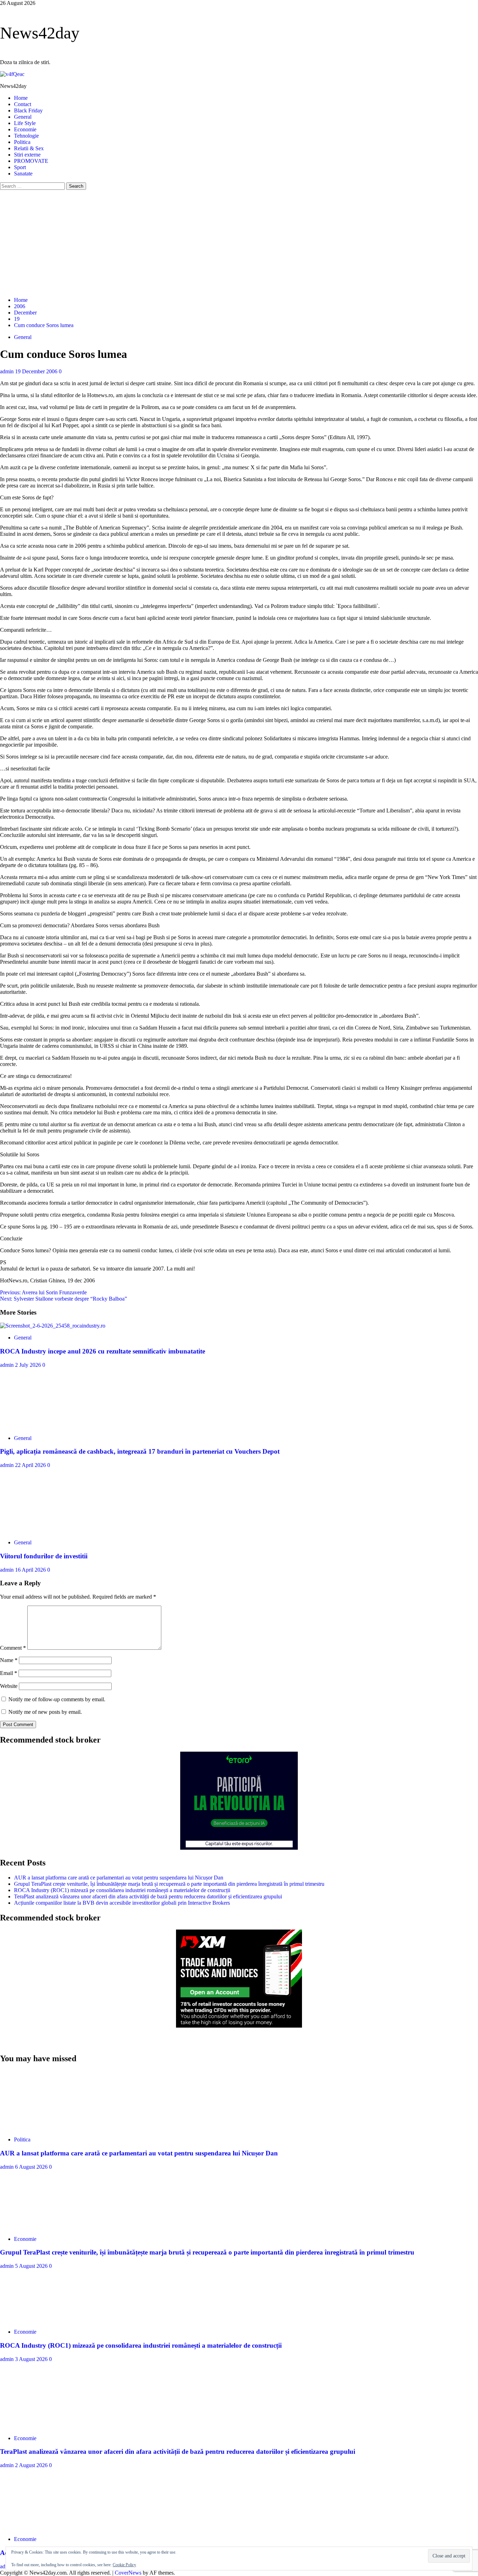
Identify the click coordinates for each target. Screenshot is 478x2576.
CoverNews (128, 2573)
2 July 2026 (29, 1365)
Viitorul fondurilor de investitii (44, 1556)
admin (8, 371)
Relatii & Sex (29, 148)
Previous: (43, 1292)
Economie (25, 129)
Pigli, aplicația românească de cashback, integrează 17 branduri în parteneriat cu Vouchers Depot (140, 1451)
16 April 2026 (31, 1570)
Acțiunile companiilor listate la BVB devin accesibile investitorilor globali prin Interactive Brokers (122, 1903)
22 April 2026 (31, 1465)
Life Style (25, 123)
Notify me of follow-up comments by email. (57, 1699)
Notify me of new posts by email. (45, 1712)
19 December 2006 (37, 371)
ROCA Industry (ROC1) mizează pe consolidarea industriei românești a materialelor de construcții (122, 1890)
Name (9, 1660)
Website (9, 1686)
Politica (22, 142)
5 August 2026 (32, 2266)
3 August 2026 (32, 2359)
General (23, 117)
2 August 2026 (32, 2465)
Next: (64, 1299)
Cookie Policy (124, 2565)
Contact (23, 104)
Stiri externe (27, 155)
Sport (20, 167)
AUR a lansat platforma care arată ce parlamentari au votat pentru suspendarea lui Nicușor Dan (119, 1878)
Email (9, 1673)
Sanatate (23, 174)
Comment (13, 1648)
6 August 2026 (32, 2167)
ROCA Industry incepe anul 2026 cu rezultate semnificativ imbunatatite (103, 1351)
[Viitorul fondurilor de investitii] (52, 1531)
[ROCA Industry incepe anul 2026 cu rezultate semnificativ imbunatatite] (53, 1326)
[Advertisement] (239, 242)
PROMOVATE (31, 161)
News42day (40, 33)
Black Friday (28, 110)
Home (21, 98)
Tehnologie (26, 136)
